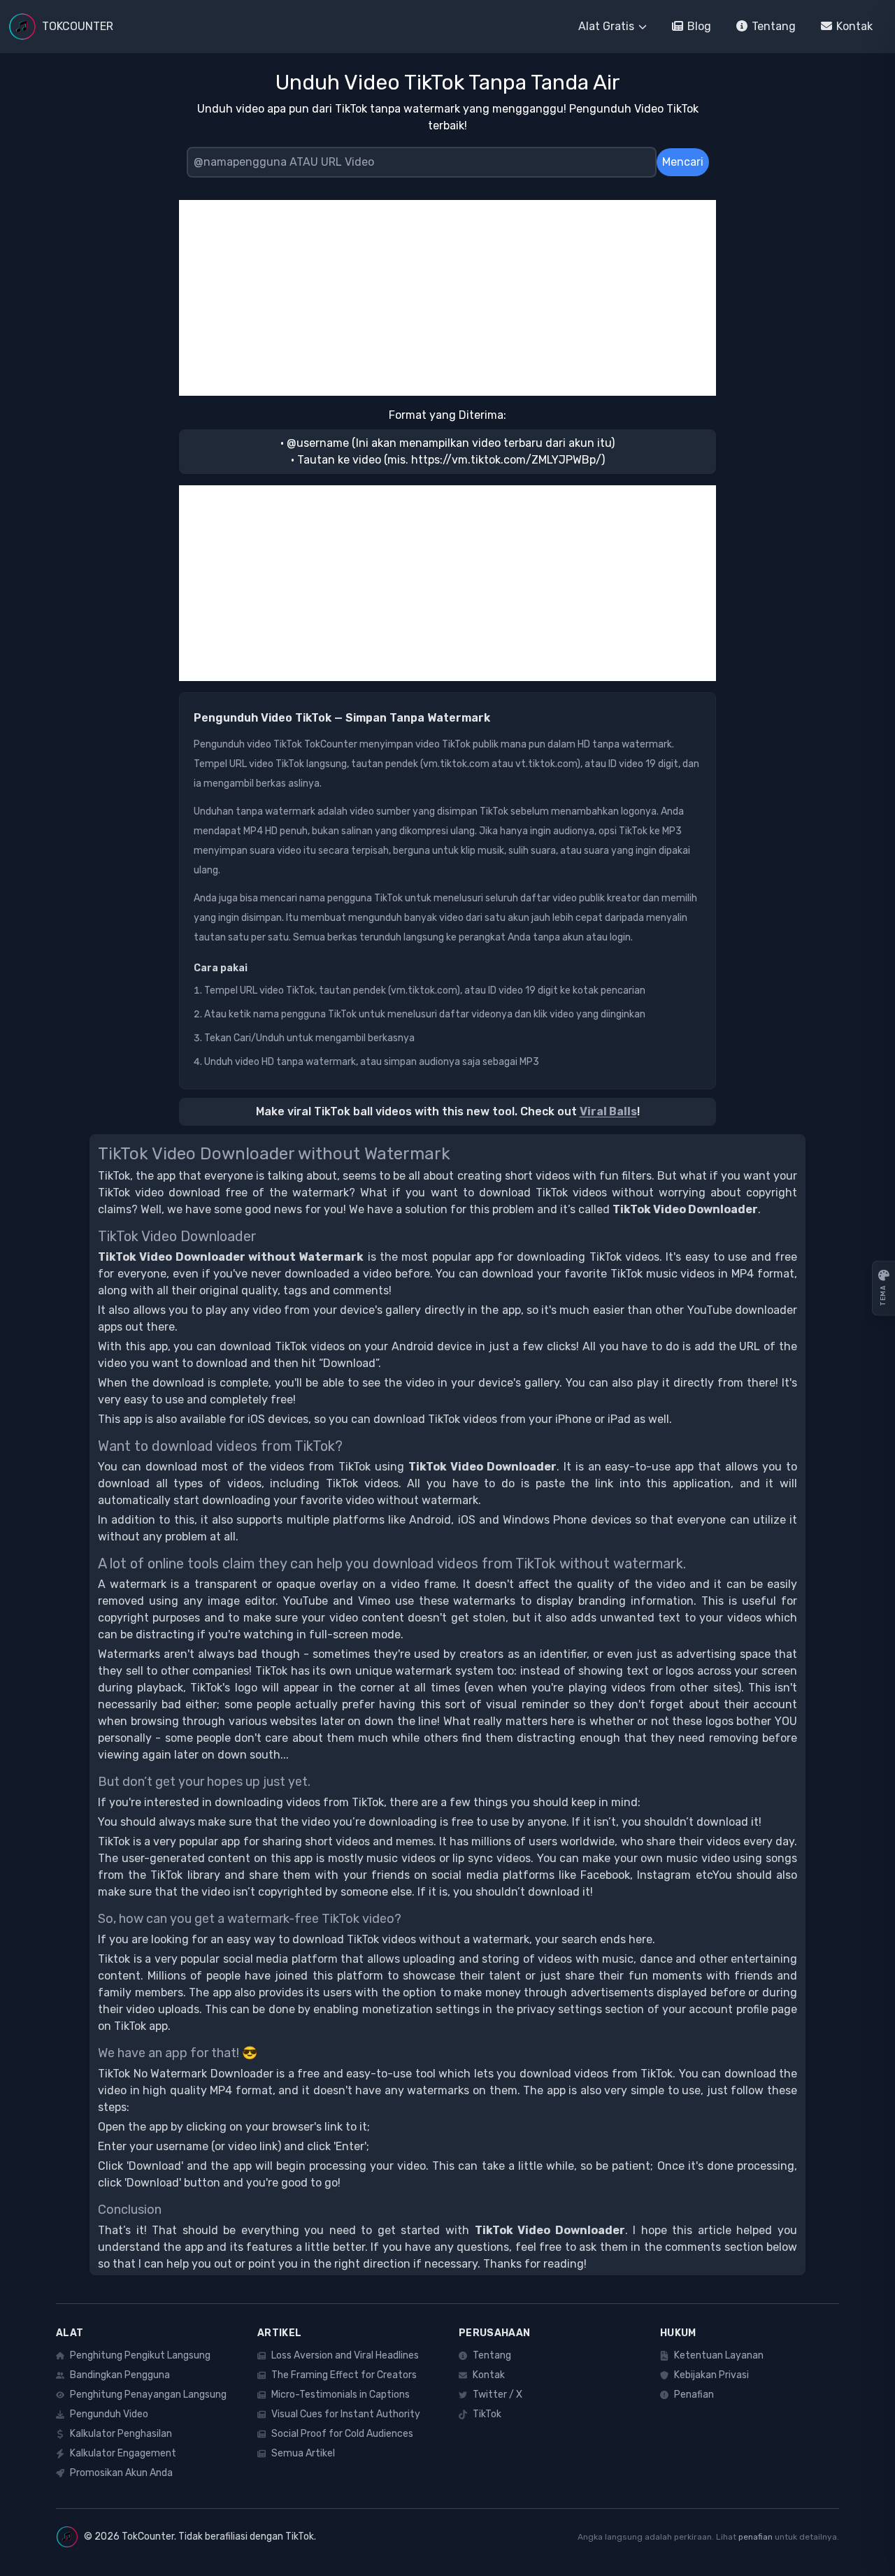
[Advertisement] (447, 298)
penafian (756, 2537)
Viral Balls (608, 1111)
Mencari (683, 162)
